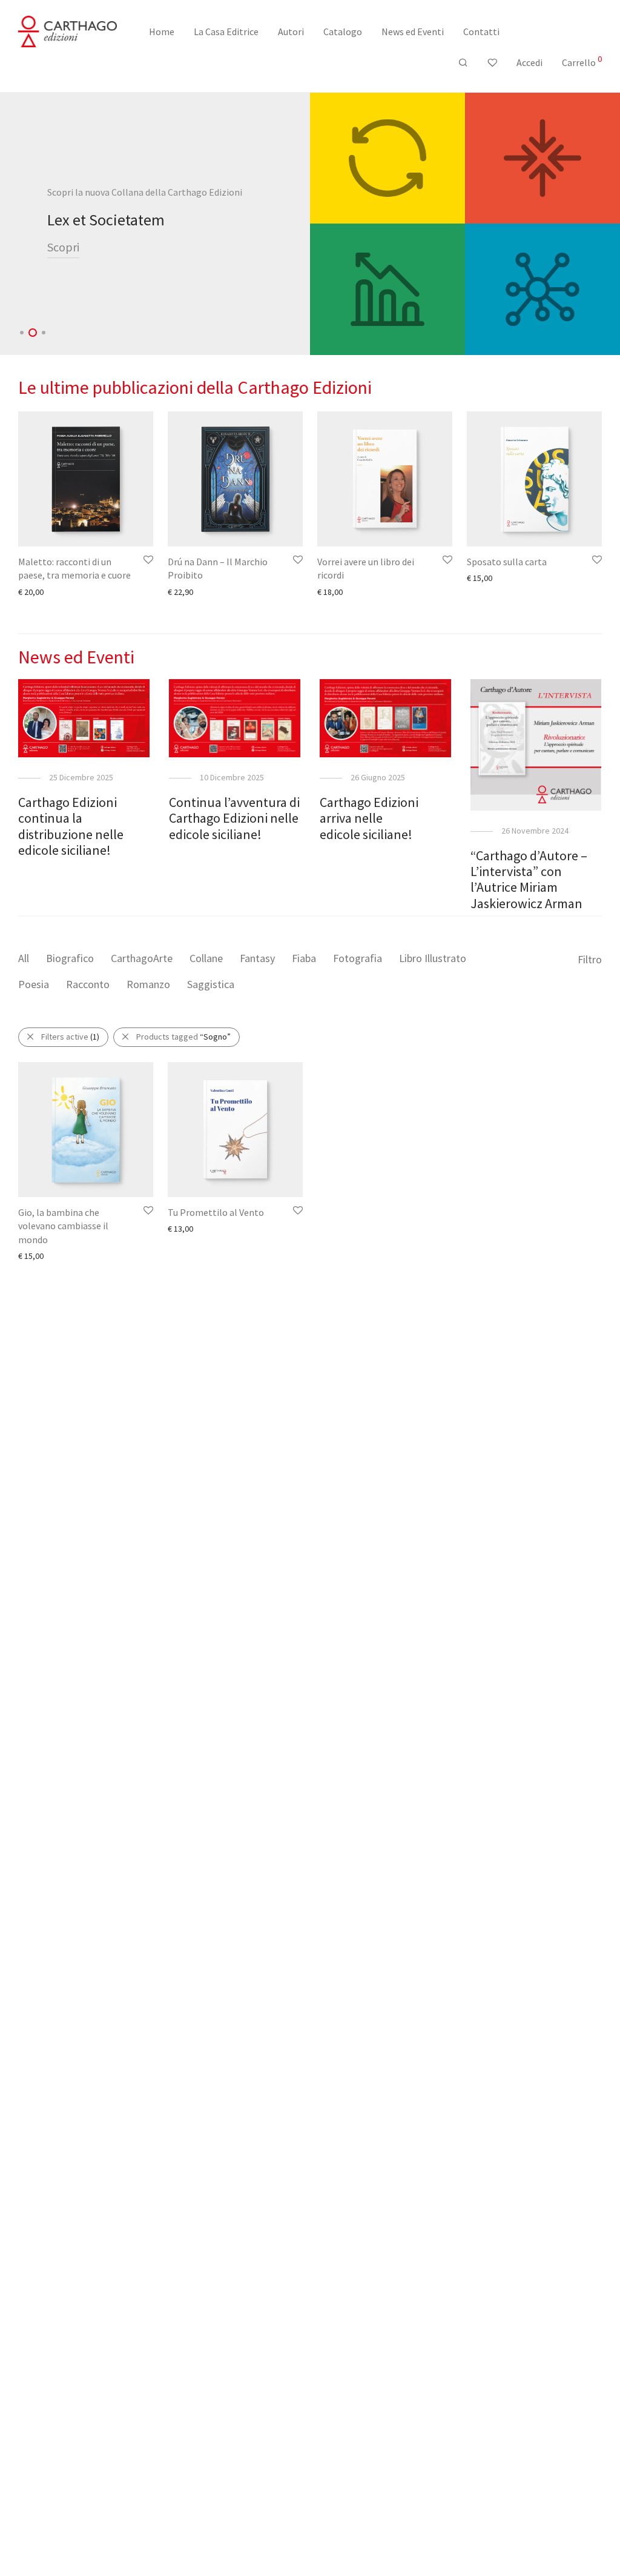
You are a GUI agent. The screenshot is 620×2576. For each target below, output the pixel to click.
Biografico (70, 958)
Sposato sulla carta (507, 562)
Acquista (69, 256)
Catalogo (343, 32)
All (24, 958)
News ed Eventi (413, 32)
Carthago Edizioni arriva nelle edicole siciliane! (369, 818)
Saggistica (211, 984)
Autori (291, 32)
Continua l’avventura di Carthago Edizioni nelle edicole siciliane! (234, 818)
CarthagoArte (142, 958)
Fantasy (257, 958)
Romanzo (148, 984)
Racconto (88, 984)
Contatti (481, 32)
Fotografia (358, 958)
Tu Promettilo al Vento (216, 1212)
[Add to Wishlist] (147, 560)
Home (162, 32)
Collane (206, 958)
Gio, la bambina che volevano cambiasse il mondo (63, 1226)
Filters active (70, 1037)
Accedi (529, 62)
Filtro (590, 959)
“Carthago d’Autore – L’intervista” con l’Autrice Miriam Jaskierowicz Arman (529, 879)
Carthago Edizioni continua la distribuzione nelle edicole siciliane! (71, 826)
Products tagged (183, 1037)
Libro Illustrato (433, 958)
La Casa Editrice (226, 32)
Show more (33, 591)
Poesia (34, 984)
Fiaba (304, 958)
